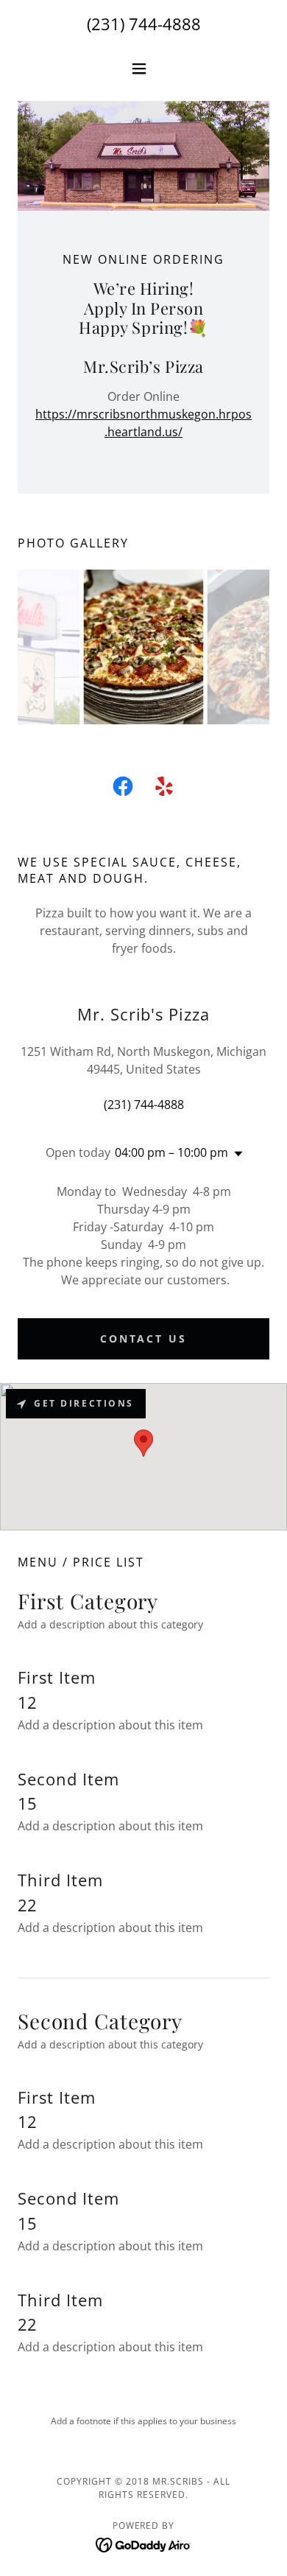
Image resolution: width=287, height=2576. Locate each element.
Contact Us (144, 1338)
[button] (143, 69)
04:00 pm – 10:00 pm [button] (171, 1152)
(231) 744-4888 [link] (144, 24)
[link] (123, 789)
